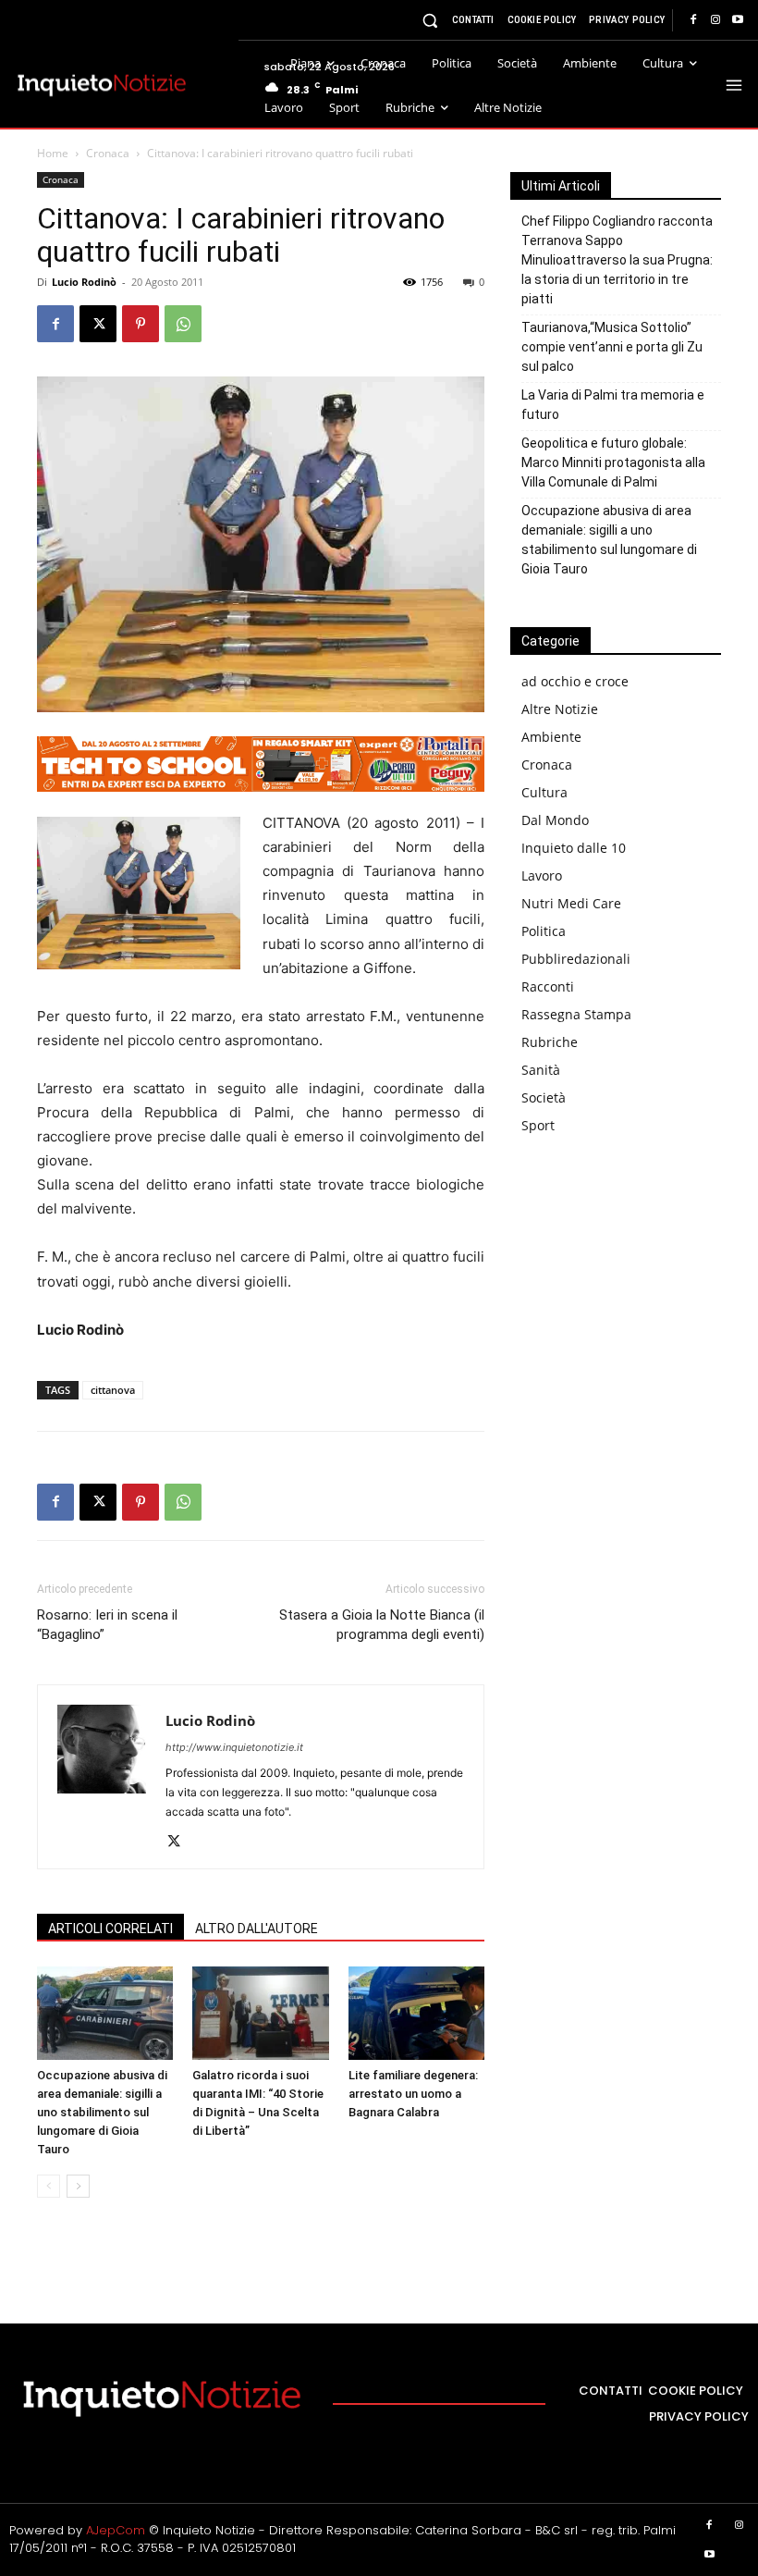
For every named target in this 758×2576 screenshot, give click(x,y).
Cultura (544, 792)
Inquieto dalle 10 (574, 848)
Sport (538, 1125)
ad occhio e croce (575, 681)
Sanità (541, 1070)
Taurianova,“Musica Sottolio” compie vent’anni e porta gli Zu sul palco (612, 347)
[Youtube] (738, 20)
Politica (544, 931)
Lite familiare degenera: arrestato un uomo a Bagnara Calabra (413, 2094)
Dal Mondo (555, 820)
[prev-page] (49, 2186)
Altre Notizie (560, 709)
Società (544, 1097)
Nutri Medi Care (571, 903)
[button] (430, 20)
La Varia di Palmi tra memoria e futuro (613, 405)
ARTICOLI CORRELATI (110, 1929)
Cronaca (108, 153)
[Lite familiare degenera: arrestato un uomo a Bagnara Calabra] (416, 2013)
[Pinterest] (141, 324)
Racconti (548, 986)
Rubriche (550, 1042)
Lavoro (542, 875)
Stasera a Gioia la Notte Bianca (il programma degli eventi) (382, 1625)
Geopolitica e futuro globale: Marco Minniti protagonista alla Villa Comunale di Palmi (613, 462)
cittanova (113, 1390)
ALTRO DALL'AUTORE (257, 1929)
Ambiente (551, 737)
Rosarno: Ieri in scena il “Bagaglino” (107, 1625)
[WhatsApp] (183, 324)
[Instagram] (715, 20)
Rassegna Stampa (576, 1014)
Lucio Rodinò (84, 282)
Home (53, 153)
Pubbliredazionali (576, 959)
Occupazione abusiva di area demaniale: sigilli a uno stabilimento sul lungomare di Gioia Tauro (102, 2112)
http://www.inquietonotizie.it (234, 1747)
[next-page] (78, 2186)
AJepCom (116, 2530)
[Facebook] (693, 20)
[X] (98, 324)
